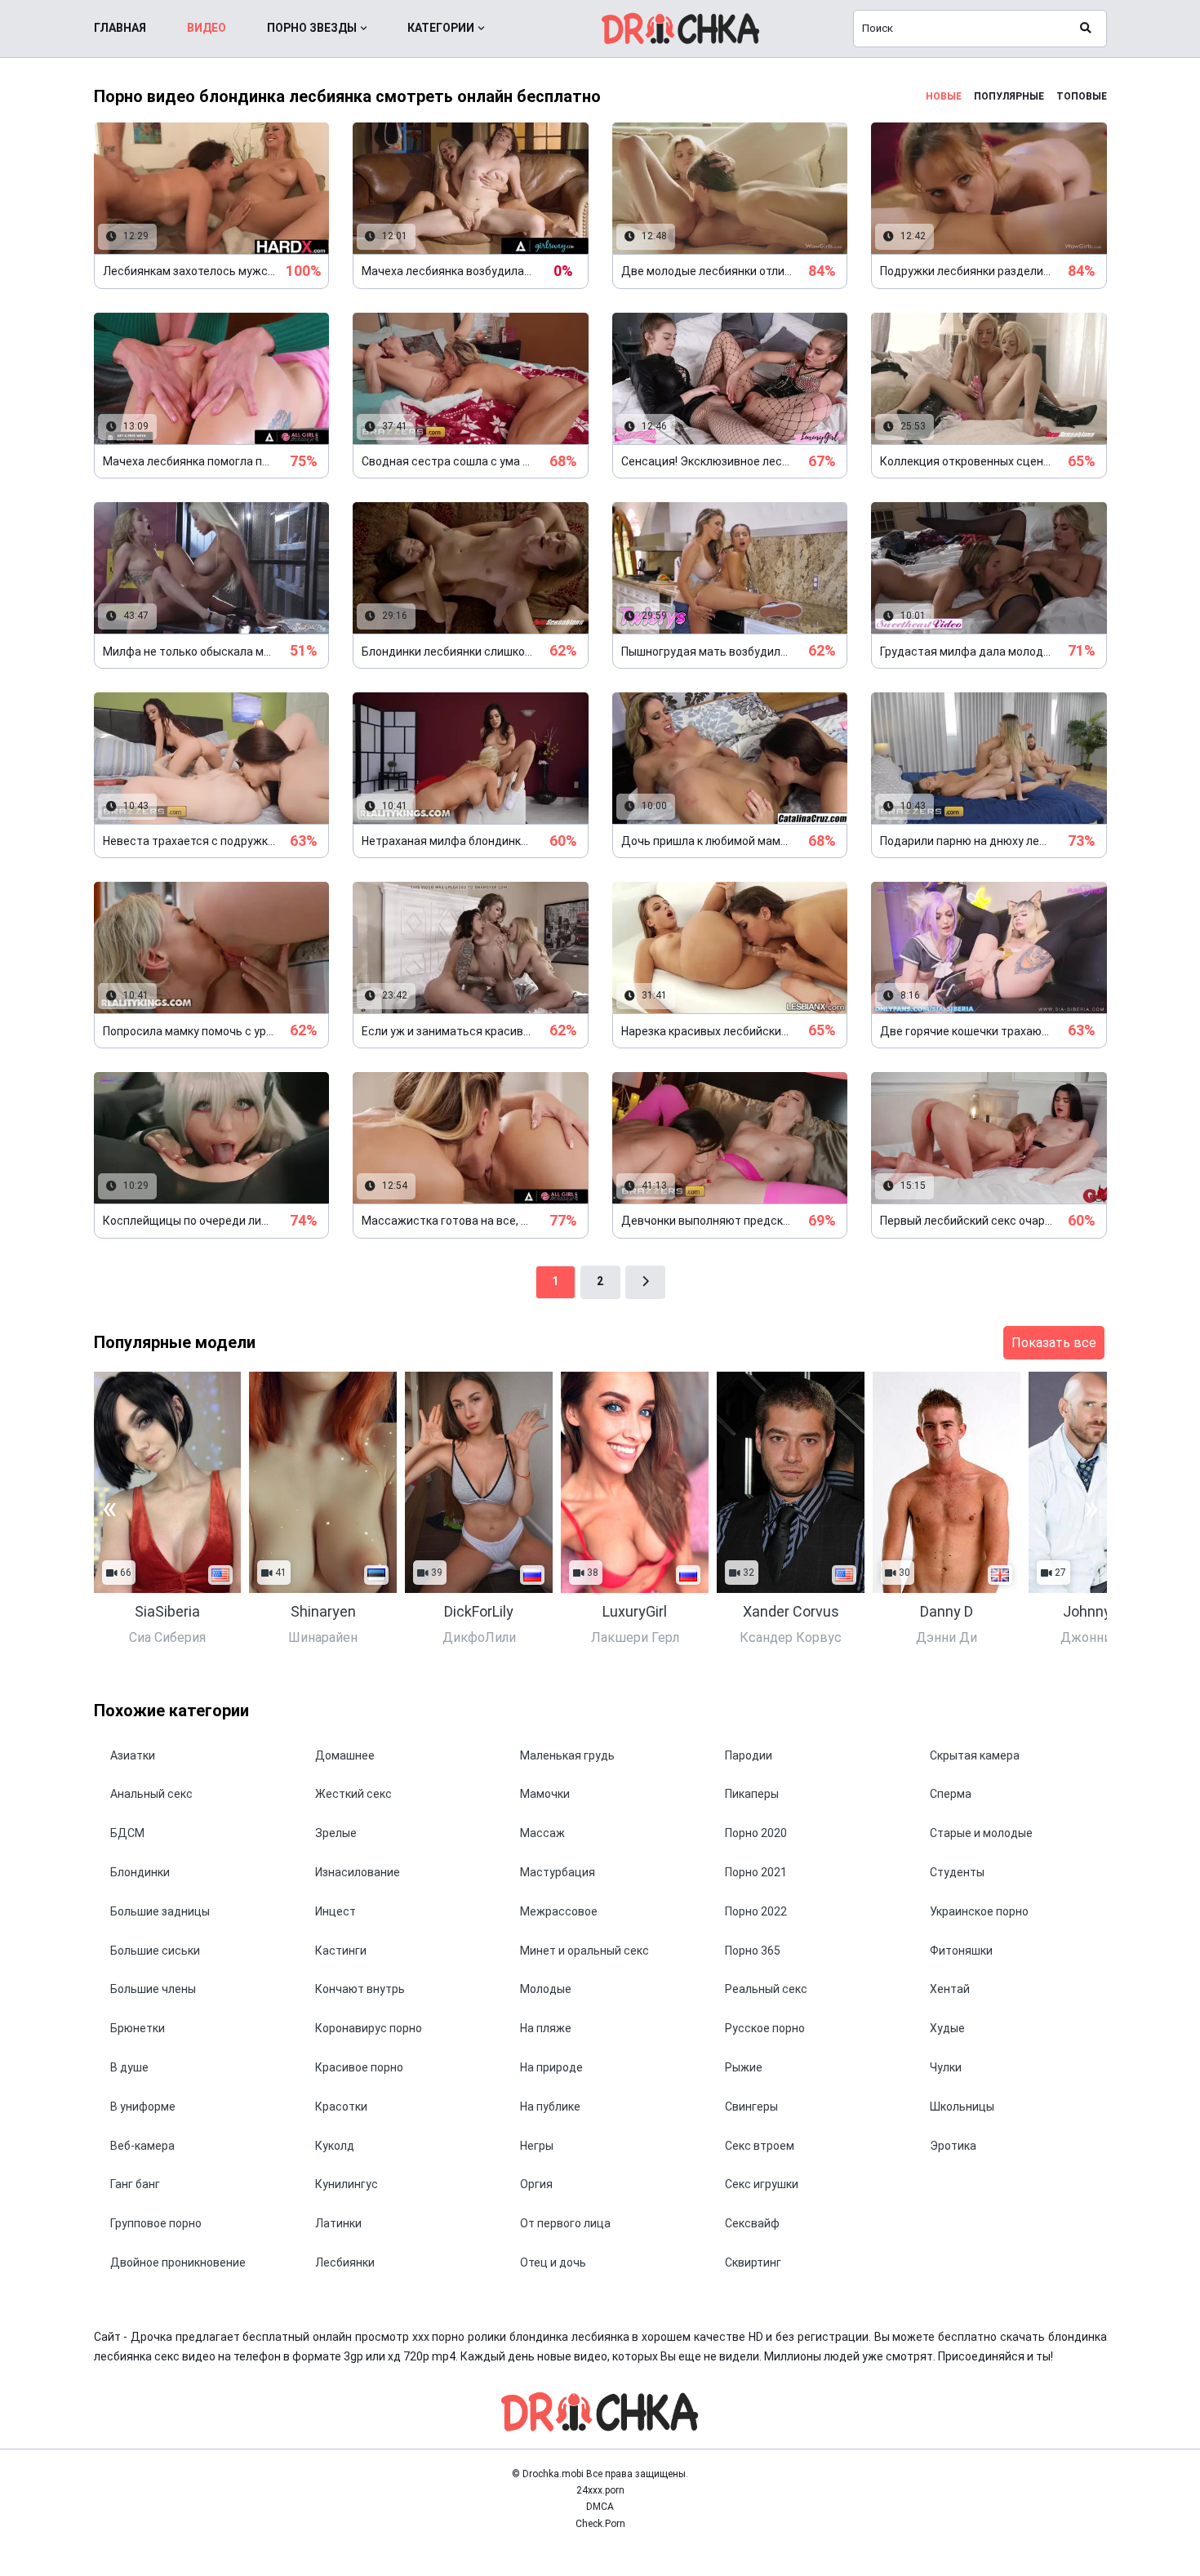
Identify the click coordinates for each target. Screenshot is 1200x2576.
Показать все (1054, 1343)
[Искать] (1086, 29)
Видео (207, 28)
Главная (120, 28)
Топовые (1082, 96)
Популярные (1009, 96)
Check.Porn (600, 2524)
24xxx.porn (600, 2490)
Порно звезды (312, 28)
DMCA (600, 2507)
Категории (441, 28)
